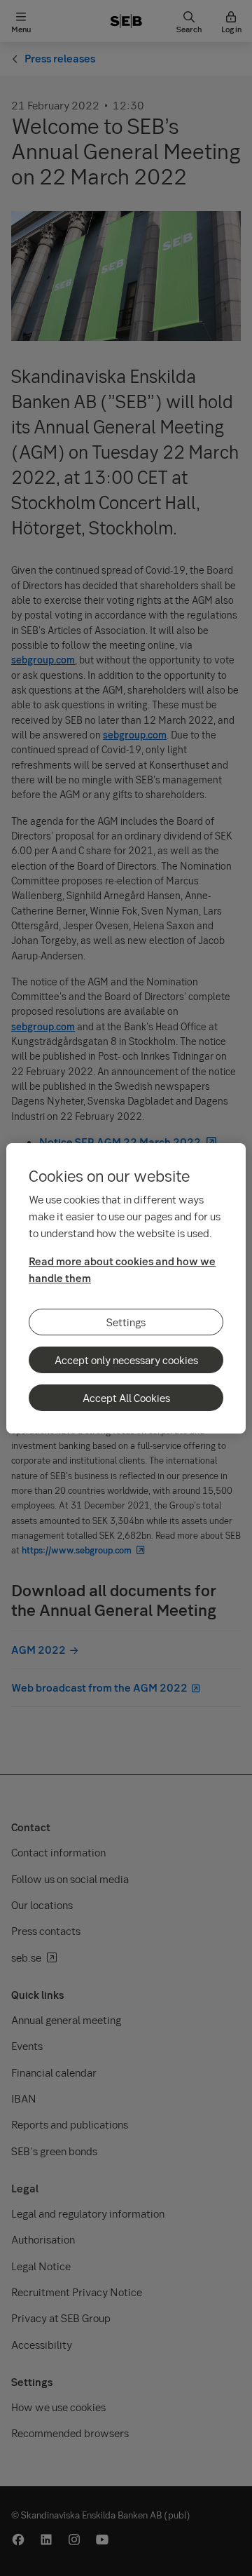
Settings (126, 1322)
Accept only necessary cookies (126, 1360)
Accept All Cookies (126, 1398)
